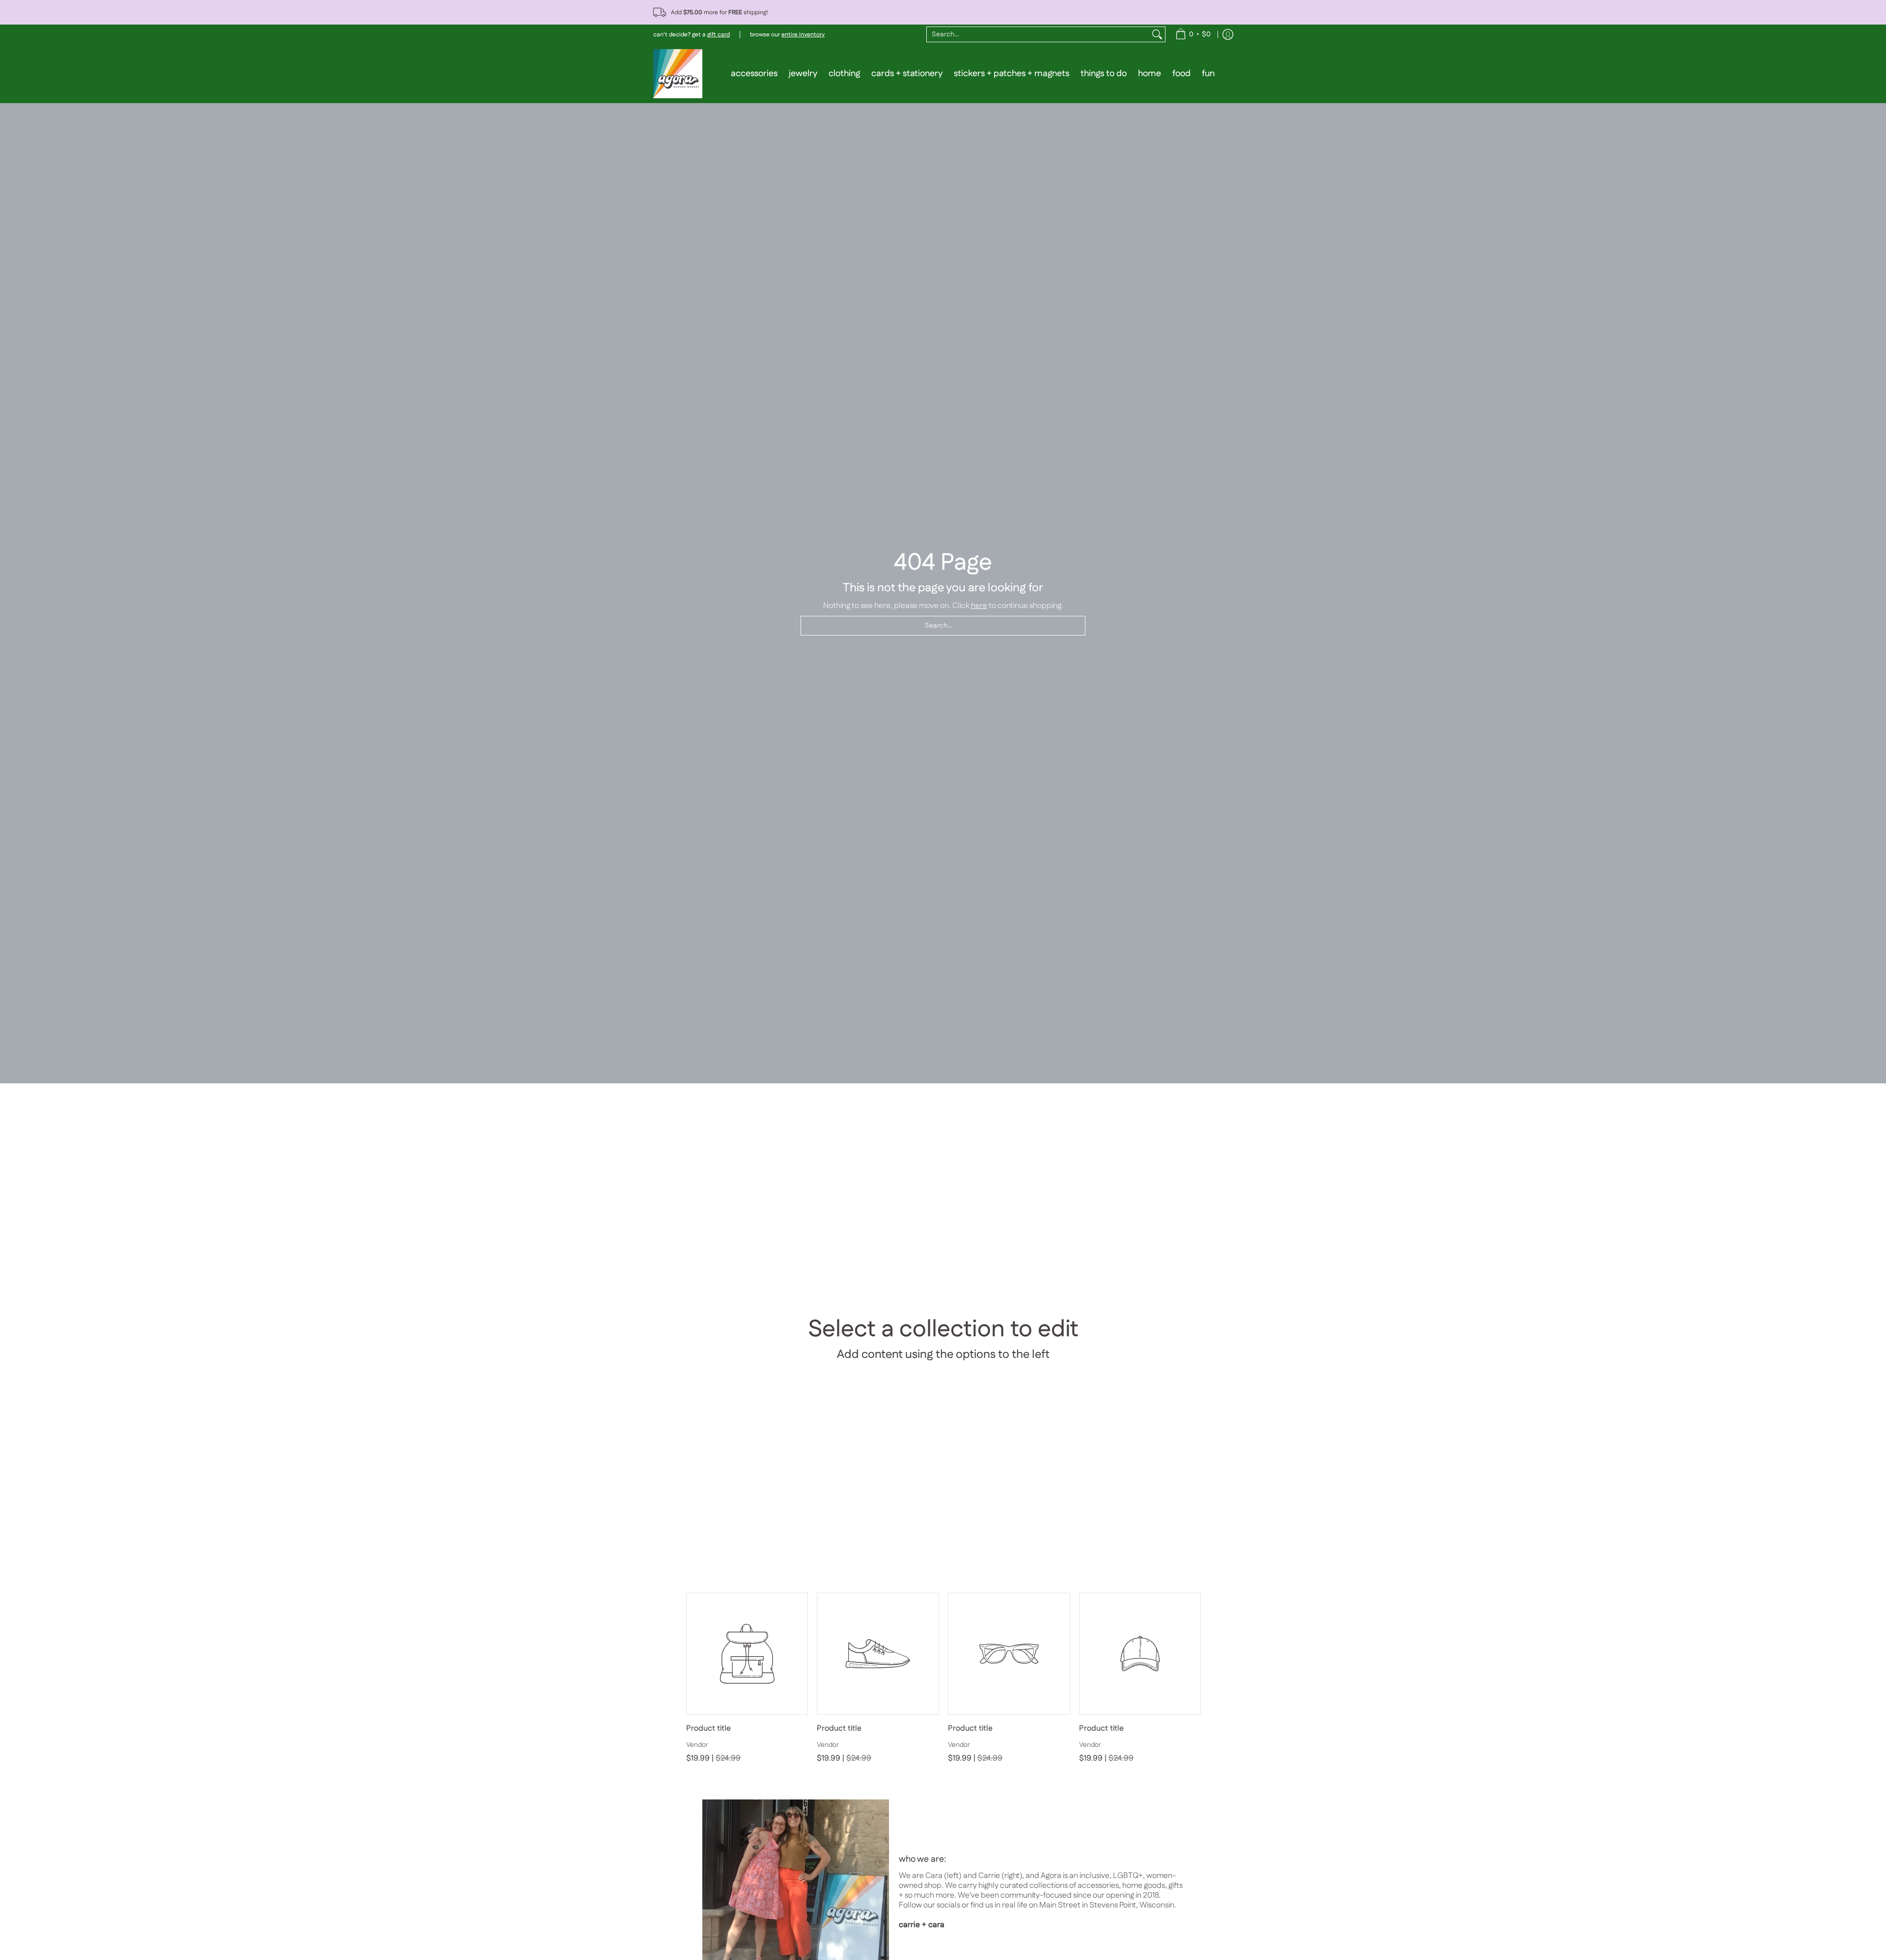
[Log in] (1228, 34)
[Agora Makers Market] (678, 74)
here (979, 606)
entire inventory (803, 35)
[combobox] (1038, 34)
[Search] (1157, 34)
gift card (719, 35)
